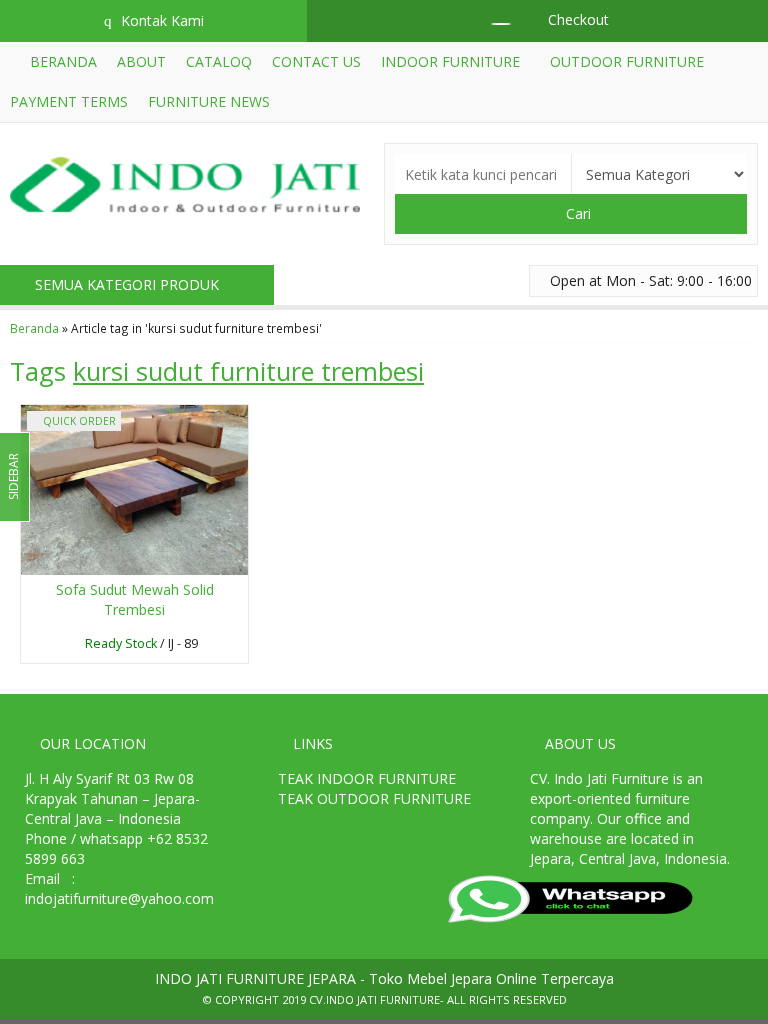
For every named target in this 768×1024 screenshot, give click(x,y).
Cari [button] (576, 213)
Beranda (61, 61)
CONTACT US (316, 61)
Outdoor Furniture (627, 61)
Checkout (576, 19)
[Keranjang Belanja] (491, 19)
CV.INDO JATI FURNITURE (374, 999)
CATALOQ (219, 61)
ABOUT (141, 61)
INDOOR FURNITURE (450, 61)
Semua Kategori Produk (129, 284)
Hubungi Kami (140, 646)
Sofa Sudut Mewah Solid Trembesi (135, 599)
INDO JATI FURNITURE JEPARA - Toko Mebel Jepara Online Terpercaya (384, 978)
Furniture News (209, 101)
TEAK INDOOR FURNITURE (367, 778)
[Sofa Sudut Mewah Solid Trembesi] (134, 488)
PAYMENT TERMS (69, 101)
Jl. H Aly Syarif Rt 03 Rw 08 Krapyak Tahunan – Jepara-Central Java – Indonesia (112, 798)
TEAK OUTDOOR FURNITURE (374, 798)
